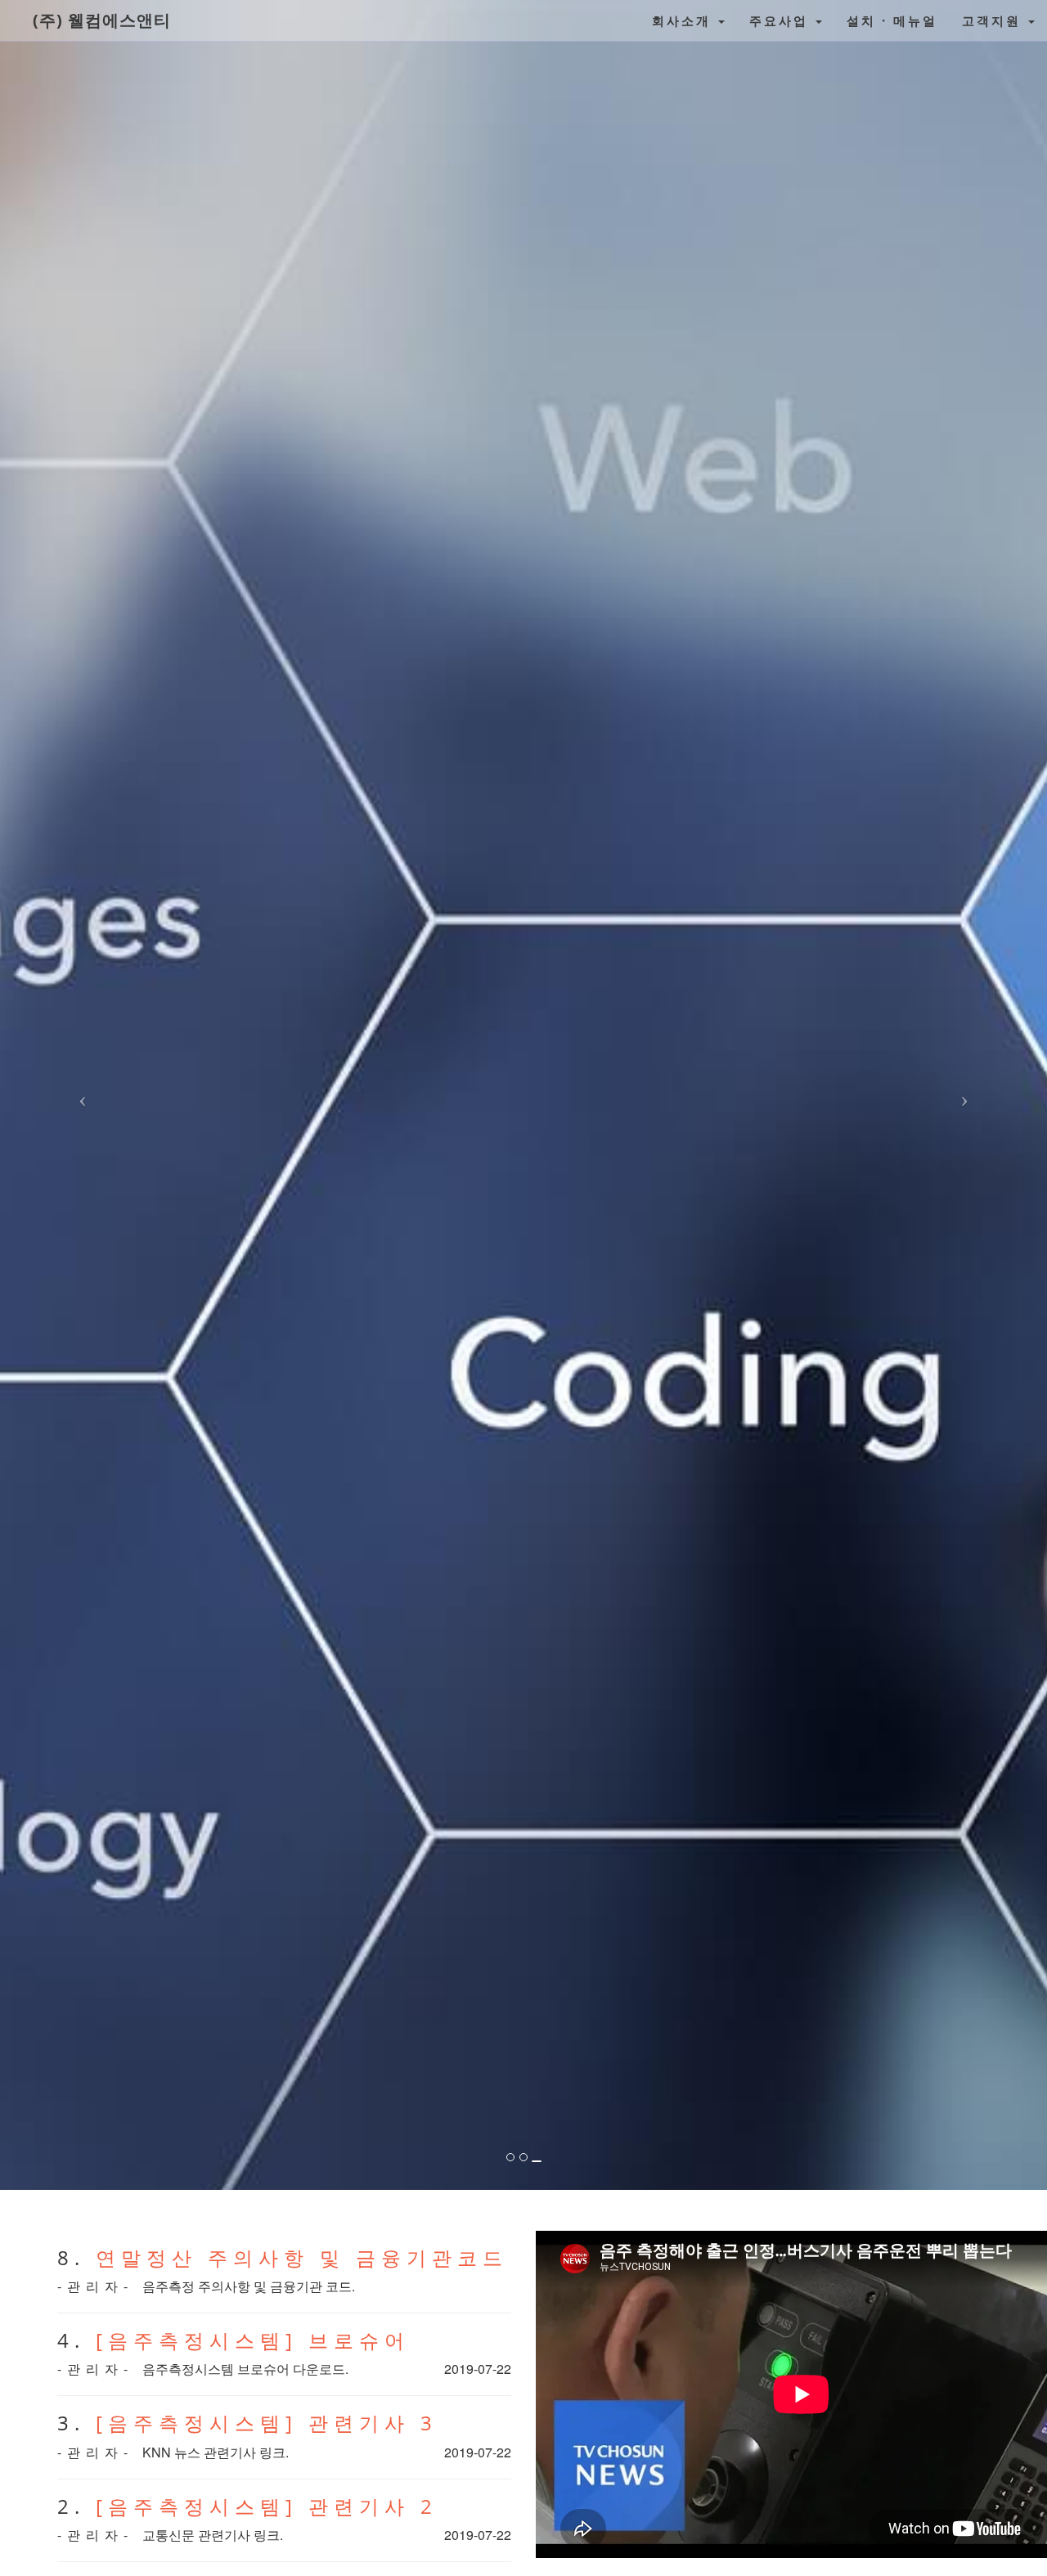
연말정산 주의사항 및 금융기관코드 (302, 2257)
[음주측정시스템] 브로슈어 (253, 2340)
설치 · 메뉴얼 (892, 20)
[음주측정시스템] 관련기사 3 (267, 2423)
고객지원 (994, 20)
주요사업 (782, 20)
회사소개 (684, 20)
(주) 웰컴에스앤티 (102, 20)
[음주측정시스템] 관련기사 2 (267, 2506)
